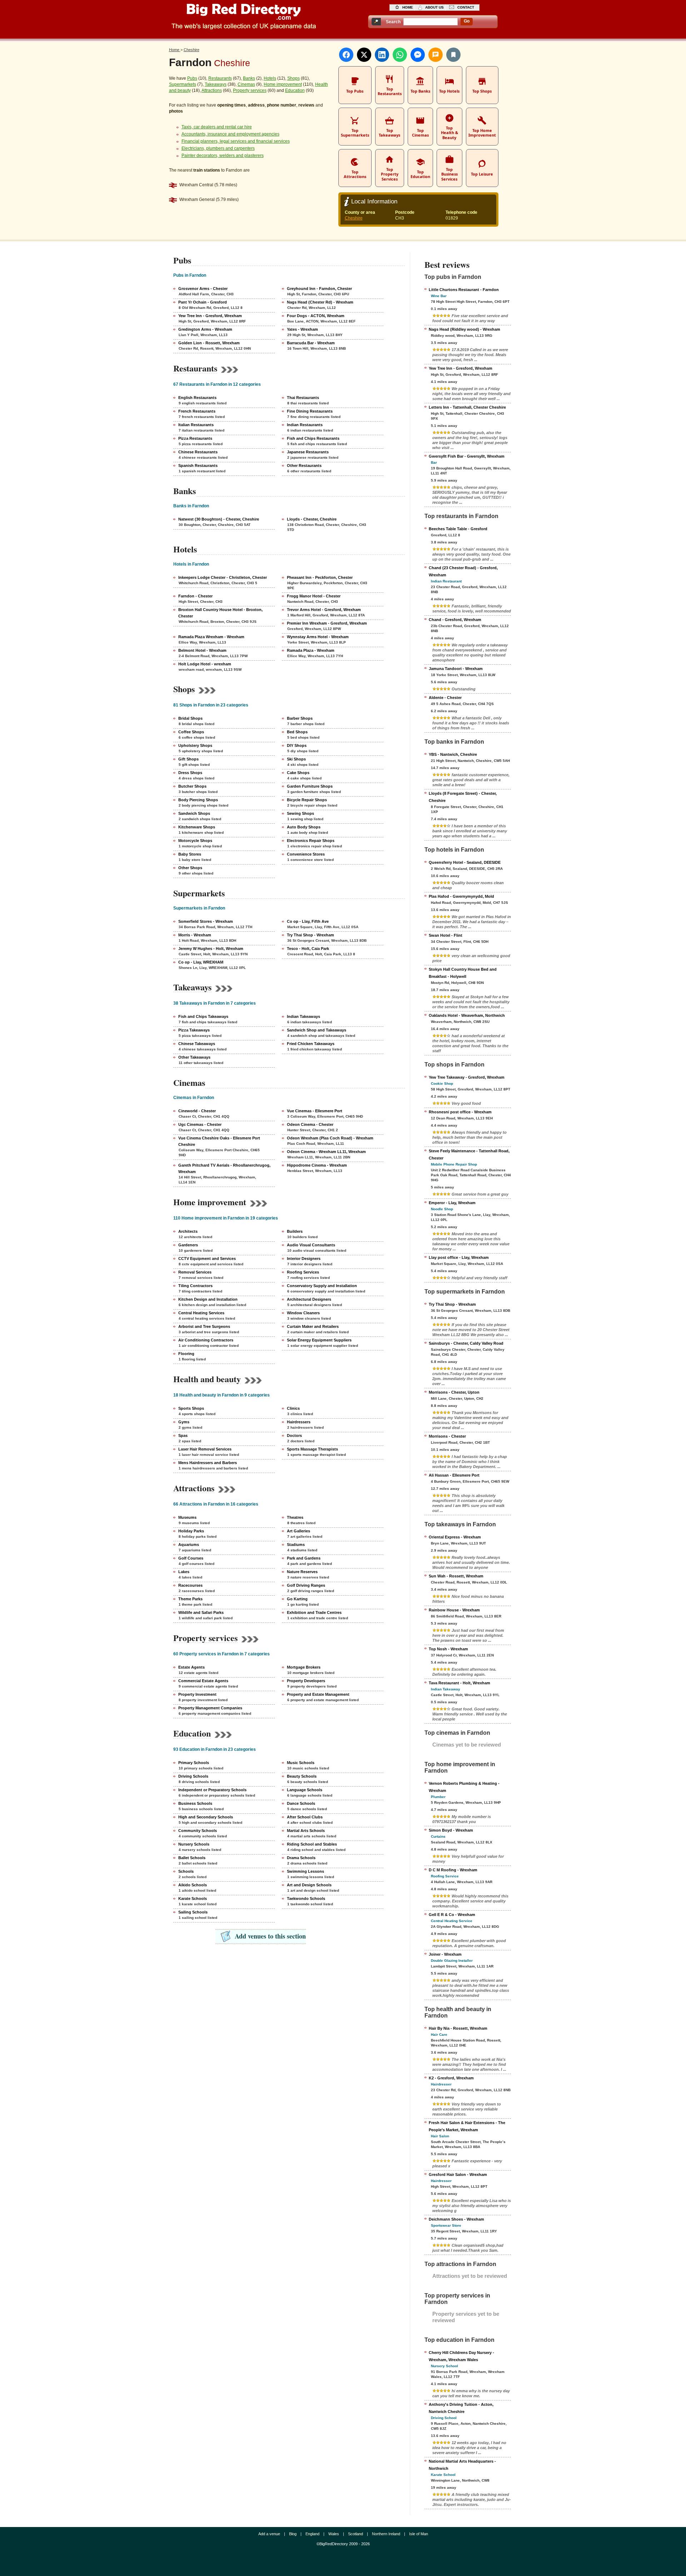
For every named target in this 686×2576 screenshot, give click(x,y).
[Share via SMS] (436, 55)
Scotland (356, 2534)
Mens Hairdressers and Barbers (208, 1463)
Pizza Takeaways (194, 1030)
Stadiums (296, 1545)
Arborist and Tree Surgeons (204, 1326)
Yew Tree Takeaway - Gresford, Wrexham (467, 1077)
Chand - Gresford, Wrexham (455, 620)
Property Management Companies (210, 1708)
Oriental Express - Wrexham (455, 1537)
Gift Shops (188, 759)
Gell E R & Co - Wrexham (452, 1915)
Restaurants (220, 78)
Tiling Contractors (195, 1286)
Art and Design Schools (309, 1885)
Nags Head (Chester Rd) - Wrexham (320, 302)
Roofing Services (303, 1272)
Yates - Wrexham (302, 329)
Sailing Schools (193, 1912)
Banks (249, 78)
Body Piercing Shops (198, 800)
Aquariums (189, 1545)
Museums (187, 1517)
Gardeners (188, 1245)
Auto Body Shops (304, 827)
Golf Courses (191, 1558)
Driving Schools (193, 1776)
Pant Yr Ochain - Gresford (203, 302)
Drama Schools (301, 1858)
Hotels (270, 78)
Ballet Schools (192, 1858)
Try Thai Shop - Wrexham (310, 935)
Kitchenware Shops (197, 827)
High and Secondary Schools (206, 1817)
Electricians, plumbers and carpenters (218, 148)
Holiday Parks (191, 1531)
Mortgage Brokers (304, 1667)
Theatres (295, 1517)
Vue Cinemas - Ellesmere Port (315, 1111)
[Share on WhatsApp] (400, 55)
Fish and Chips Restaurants (313, 438)
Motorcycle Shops (195, 841)
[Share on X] (364, 55)
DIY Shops (297, 745)
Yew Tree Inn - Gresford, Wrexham (210, 316)
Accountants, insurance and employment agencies (230, 134)
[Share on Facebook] (346, 55)
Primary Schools (194, 1763)
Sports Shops (191, 1408)
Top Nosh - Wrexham (448, 1649)
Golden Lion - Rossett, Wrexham (209, 343)
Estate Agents (192, 1667)
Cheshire (354, 218)
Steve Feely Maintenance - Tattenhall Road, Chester (469, 1154)
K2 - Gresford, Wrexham (451, 2078)
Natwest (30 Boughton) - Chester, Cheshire (219, 519)
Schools (186, 1871)
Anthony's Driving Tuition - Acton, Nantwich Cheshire (461, 2408)
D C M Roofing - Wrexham (453, 1870)
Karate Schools (193, 1898)
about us (434, 7)
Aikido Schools (193, 1885)
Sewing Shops (300, 813)
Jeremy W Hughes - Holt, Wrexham (211, 949)
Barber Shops (300, 718)
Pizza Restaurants (195, 438)
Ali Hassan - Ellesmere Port (454, 1475)
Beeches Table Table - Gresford (458, 529)
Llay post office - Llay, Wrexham (459, 1257)
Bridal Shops (190, 718)
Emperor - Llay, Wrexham (452, 1203)
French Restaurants (197, 411)
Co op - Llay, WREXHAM (201, 962)
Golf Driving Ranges (306, 1585)
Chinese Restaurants (198, 452)
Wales (334, 2534)
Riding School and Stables (312, 1844)
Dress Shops (190, 773)
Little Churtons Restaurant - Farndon (464, 290)
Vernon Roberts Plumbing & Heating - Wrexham (464, 1787)
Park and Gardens (304, 1558)
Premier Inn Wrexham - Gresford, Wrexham (327, 623)
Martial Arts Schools (306, 1831)
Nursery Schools (194, 1844)
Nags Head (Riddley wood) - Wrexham (464, 329)
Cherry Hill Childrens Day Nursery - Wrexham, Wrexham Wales (461, 2356)
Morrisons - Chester (447, 1436)
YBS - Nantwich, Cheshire (453, 754)
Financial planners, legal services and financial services (236, 141)
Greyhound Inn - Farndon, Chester (319, 289)
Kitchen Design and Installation (208, 1299)
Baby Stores (190, 854)
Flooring (186, 1354)
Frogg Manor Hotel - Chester (314, 596)
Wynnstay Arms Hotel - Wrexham (318, 637)
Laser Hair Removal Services (205, 1449)
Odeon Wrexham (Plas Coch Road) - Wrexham (330, 1138)
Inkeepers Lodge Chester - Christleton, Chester (223, 577)
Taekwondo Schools (306, 1898)
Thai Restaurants (303, 398)
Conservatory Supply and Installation (322, 1286)
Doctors (294, 1435)
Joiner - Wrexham (445, 1954)
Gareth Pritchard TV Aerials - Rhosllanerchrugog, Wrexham (224, 1168)
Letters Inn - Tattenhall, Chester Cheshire (467, 407)
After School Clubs (305, 1817)
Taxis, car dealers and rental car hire (217, 127)
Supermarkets (183, 84)
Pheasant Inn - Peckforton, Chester (320, 577)
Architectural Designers (309, 1299)
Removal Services (195, 1272)
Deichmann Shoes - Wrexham (456, 2219)
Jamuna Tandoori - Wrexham (456, 669)
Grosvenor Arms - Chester (203, 289)
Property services (250, 90)
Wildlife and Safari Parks (201, 1612)
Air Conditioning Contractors (206, 1340)
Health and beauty (207, 1379)
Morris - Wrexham (195, 935)
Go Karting (297, 1599)
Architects (188, 1231)
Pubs (192, 78)
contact (466, 7)
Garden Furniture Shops (310, 786)
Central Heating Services (201, 1313)
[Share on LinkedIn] (382, 55)
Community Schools (198, 1831)
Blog (293, 2534)
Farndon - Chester (195, 596)
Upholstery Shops (195, 745)
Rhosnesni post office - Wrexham (460, 1112)
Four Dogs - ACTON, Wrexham (316, 316)
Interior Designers (304, 1259)
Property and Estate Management (318, 1694)
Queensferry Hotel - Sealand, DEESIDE (465, 862)
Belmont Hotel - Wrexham (202, 650)
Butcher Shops (192, 786)
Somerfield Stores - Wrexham (206, 921)
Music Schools (301, 1763)
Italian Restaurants (196, 425)
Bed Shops (297, 732)
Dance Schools (301, 1803)
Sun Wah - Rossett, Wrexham (456, 1576)
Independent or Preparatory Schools (212, 1790)
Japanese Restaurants (308, 452)
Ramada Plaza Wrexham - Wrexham (211, 637)
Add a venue (269, 2534)
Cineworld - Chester (197, 1111)
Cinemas (246, 84)
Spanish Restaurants (198, 466)
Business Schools (195, 1803)
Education (295, 90)
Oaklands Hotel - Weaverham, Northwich (467, 1015)
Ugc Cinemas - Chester (200, 1124)
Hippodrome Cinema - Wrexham (317, 1165)
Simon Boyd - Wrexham (451, 1830)
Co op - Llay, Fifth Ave (308, 921)
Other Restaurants (304, 466)
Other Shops (190, 868)
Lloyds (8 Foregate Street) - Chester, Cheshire (463, 797)
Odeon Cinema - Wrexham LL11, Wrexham (326, 1152)
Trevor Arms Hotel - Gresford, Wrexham (324, 610)
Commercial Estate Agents (203, 1681)
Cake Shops (298, 773)
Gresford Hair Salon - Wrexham (458, 2174)
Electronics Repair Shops (311, 841)
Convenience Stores (306, 854)
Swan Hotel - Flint (446, 935)
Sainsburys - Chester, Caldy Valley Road (466, 1343)
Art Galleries (299, 1531)
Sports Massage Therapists (312, 1449)
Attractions (212, 90)
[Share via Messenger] (418, 55)
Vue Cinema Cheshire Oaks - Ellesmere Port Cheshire (219, 1141)
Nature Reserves (302, 1572)
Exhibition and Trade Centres (314, 1612)
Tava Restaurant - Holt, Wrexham (459, 1683)
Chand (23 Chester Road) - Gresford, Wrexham (463, 571)
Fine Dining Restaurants (310, 411)
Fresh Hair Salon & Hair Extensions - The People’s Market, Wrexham (467, 2126)
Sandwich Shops (194, 813)
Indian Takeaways (304, 1016)
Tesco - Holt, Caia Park (308, 949)
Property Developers (306, 1681)
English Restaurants (197, 398)
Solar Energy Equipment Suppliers (319, 1340)
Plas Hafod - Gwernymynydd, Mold (461, 896)
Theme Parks (190, 1599)
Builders (295, 1231)
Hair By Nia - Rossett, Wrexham (458, 2028)
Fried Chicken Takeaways (311, 1044)
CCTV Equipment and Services (207, 1259)
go (467, 21)
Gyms (184, 1422)
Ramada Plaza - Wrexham (311, 650)
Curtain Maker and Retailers (313, 1326)
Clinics (293, 1408)
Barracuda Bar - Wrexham (311, 343)
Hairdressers (299, 1422)
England (312, 2534)
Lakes (184, 1572)
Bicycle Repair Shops (307, 800)
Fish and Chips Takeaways (203, 1016)
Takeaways (216, 84)
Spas (183, 1435)
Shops (294, 78)
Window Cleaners (303, 1313)
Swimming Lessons (305, 1871)
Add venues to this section (270, 1936)
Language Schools (305, 1790)
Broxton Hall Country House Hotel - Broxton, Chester (220, 613)
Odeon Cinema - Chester (310, 1124)
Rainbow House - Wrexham (454, 1610)
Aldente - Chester (445, 698)
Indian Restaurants (305, 425)
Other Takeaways (194, 1057)
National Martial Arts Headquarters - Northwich (462, 2465)
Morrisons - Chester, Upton (454, 1392)
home (408, 7)
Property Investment (197, 1694)
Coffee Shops (191, 732)
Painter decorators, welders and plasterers (223, 156)
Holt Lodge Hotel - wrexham (205, 664)
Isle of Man (419, 2534)
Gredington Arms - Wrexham (205, 329)
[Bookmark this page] (453, 55)
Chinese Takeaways (197, 1044)
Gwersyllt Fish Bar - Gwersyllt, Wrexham (467, 456)
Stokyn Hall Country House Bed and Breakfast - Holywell (463, 973)
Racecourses (190, 1585)
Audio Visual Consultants (311, 1245)
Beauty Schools (302, 1776)
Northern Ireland (386, 2534)
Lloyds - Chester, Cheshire (312, 519)
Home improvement (283, 84)
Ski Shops (296, 759)
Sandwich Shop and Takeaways (317, 1030)
